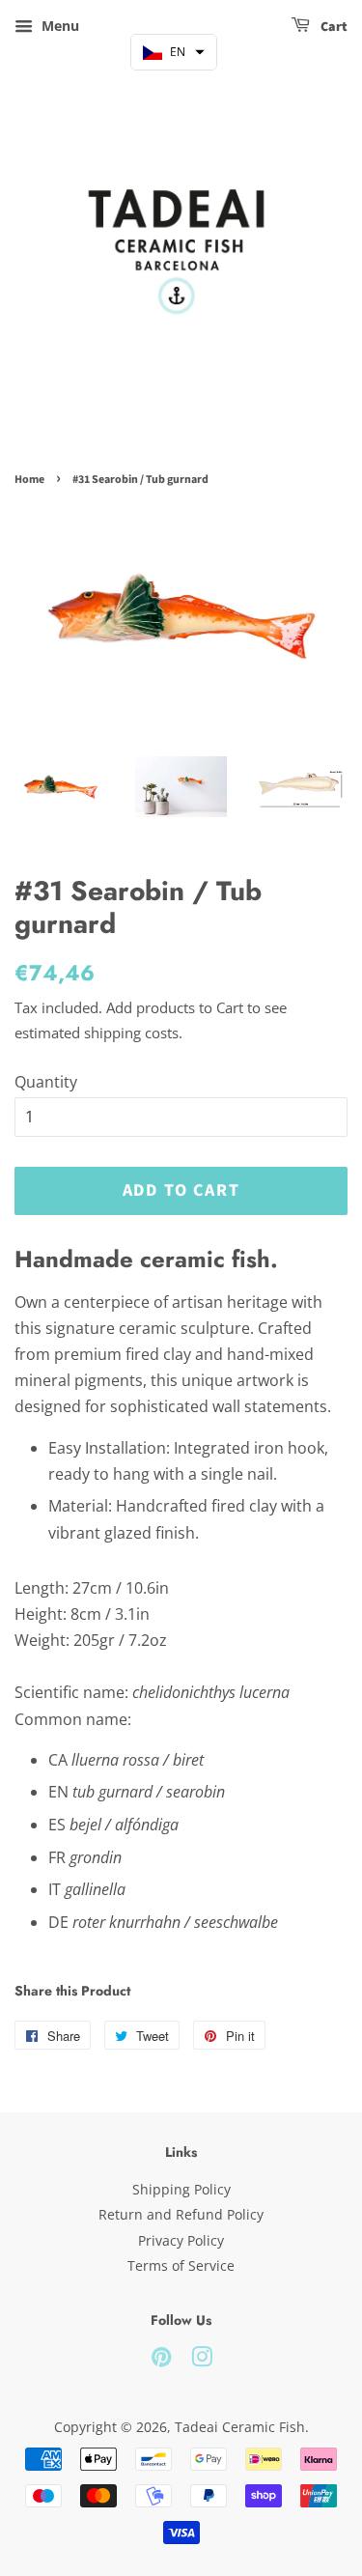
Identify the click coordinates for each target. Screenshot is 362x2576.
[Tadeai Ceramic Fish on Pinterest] (161, 2360)
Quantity (46, 1082)
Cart (333, 27)
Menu (58, 26)
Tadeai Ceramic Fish (240, 2427)
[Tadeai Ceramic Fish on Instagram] (202, 2360)
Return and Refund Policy (181, 2214)
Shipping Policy (181, 2189)
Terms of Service (181, 2265)
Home (29, 480)
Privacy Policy (181, 2240)
